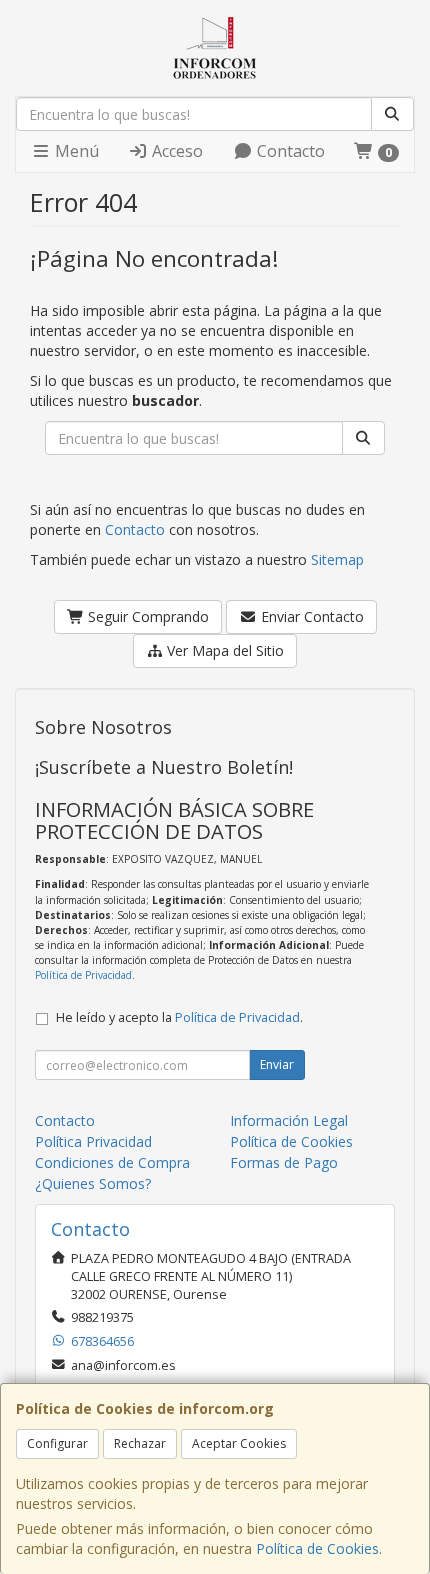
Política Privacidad (93, 1141)
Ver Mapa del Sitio (223, 650)
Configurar (57, 1443)
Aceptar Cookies (239, 1443)
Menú (75, 151)
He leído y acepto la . (179, 1017)
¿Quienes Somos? (93, 1183)
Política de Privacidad (83, 975)
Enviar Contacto (310, 616)
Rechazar (140, 1443)
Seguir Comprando (146, 616)
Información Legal (289, 1120)
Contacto (289, 151)
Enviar (277, 1064)
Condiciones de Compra (112, 1162)
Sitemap (337, 559)
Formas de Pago (284, 1162)
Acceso (175, 151)
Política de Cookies (317, 1548)
